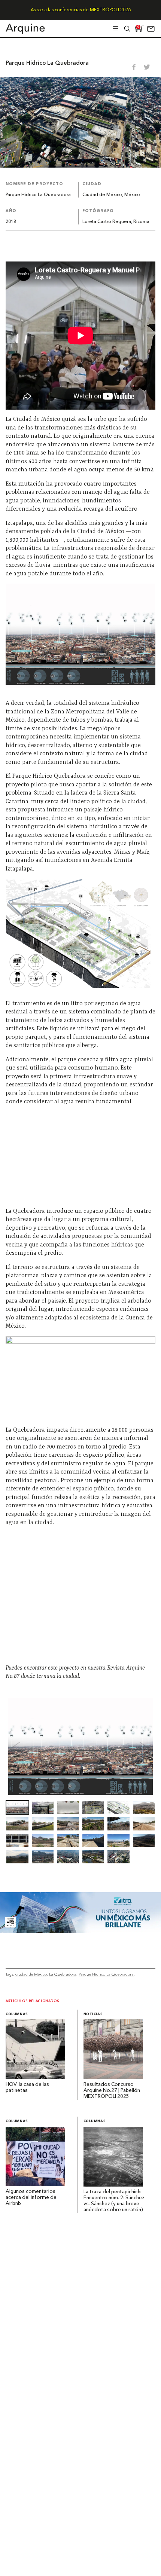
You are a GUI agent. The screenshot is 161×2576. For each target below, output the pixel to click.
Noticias (93, 2014)
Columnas (17, 2014)
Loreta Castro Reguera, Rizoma (116, 222)
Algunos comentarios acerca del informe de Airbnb (31, 2198)
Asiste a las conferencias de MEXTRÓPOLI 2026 (81, 10)
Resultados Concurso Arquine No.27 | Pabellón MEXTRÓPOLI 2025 (112, 2091)
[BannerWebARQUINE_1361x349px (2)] (80, 1931)
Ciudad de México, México (111, 195)
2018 (11, 222)
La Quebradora (63, 1974)
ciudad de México (31, 1974)
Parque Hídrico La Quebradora (106, 1974)
